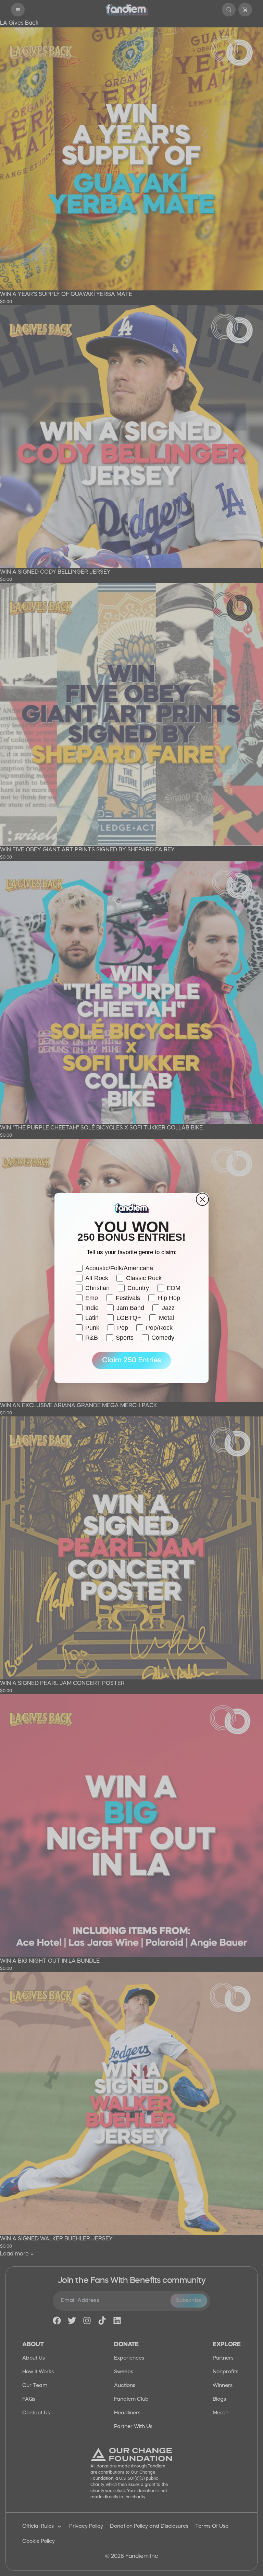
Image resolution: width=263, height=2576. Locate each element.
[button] (131, 1361)
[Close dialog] (202, 1199)
